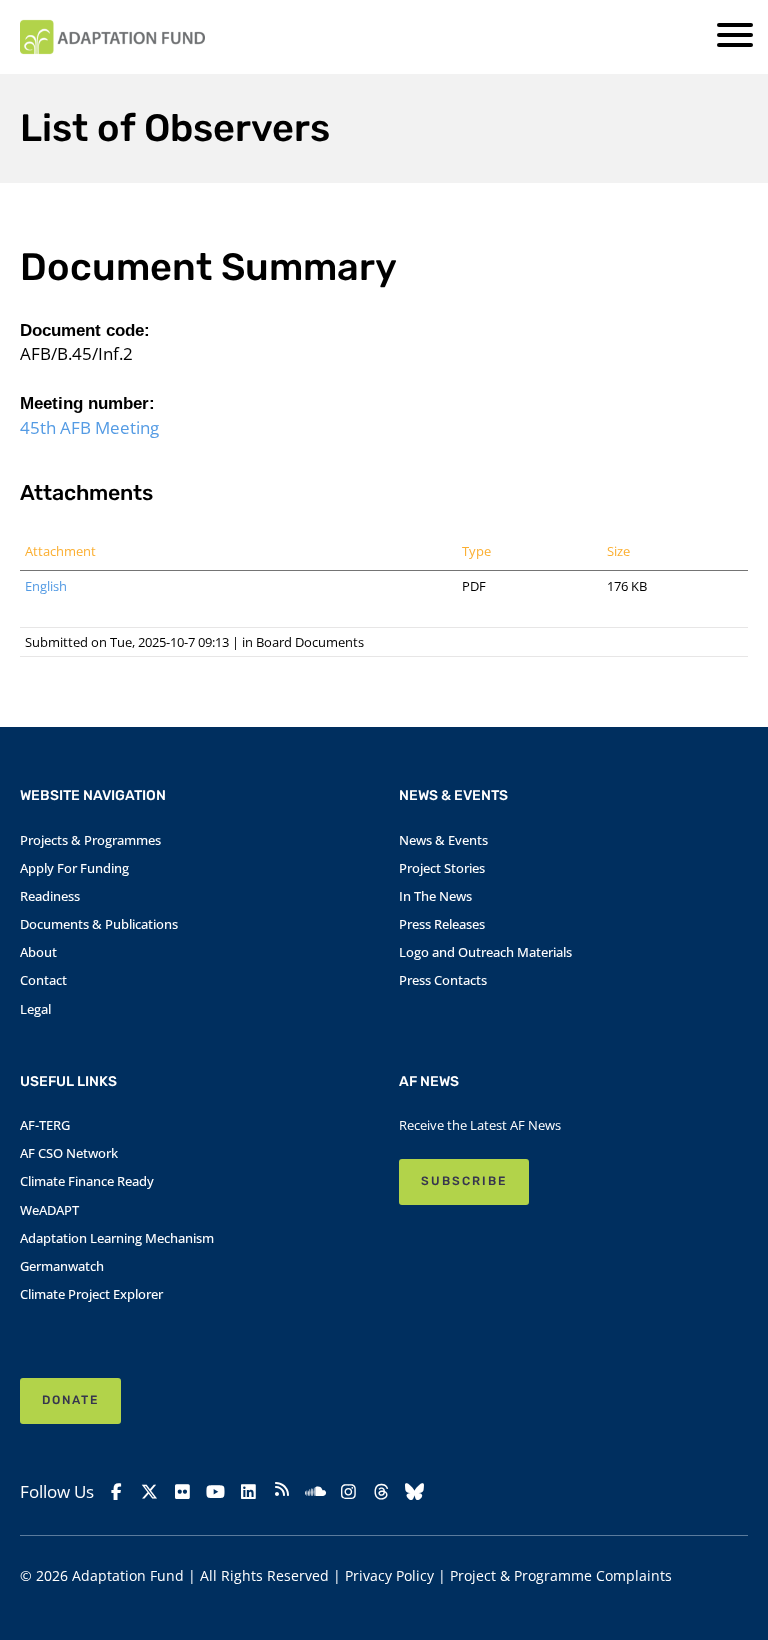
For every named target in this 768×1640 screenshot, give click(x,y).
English (46, 586)
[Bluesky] (414, 1492)
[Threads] (381, 1492)
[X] (149, 1492)
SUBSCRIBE (464, 1181)
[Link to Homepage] (112, 37)
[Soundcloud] (314, 1492)
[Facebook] (116, 1492)
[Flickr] (182, 1492)
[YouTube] (215, 1492)
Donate (70, 1400)
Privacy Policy (389, 1575)
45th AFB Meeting (89, 427)
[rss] (281, 1492)
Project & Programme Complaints (561, 1575)
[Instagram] (348, 1492)
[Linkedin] (248, 1492)
